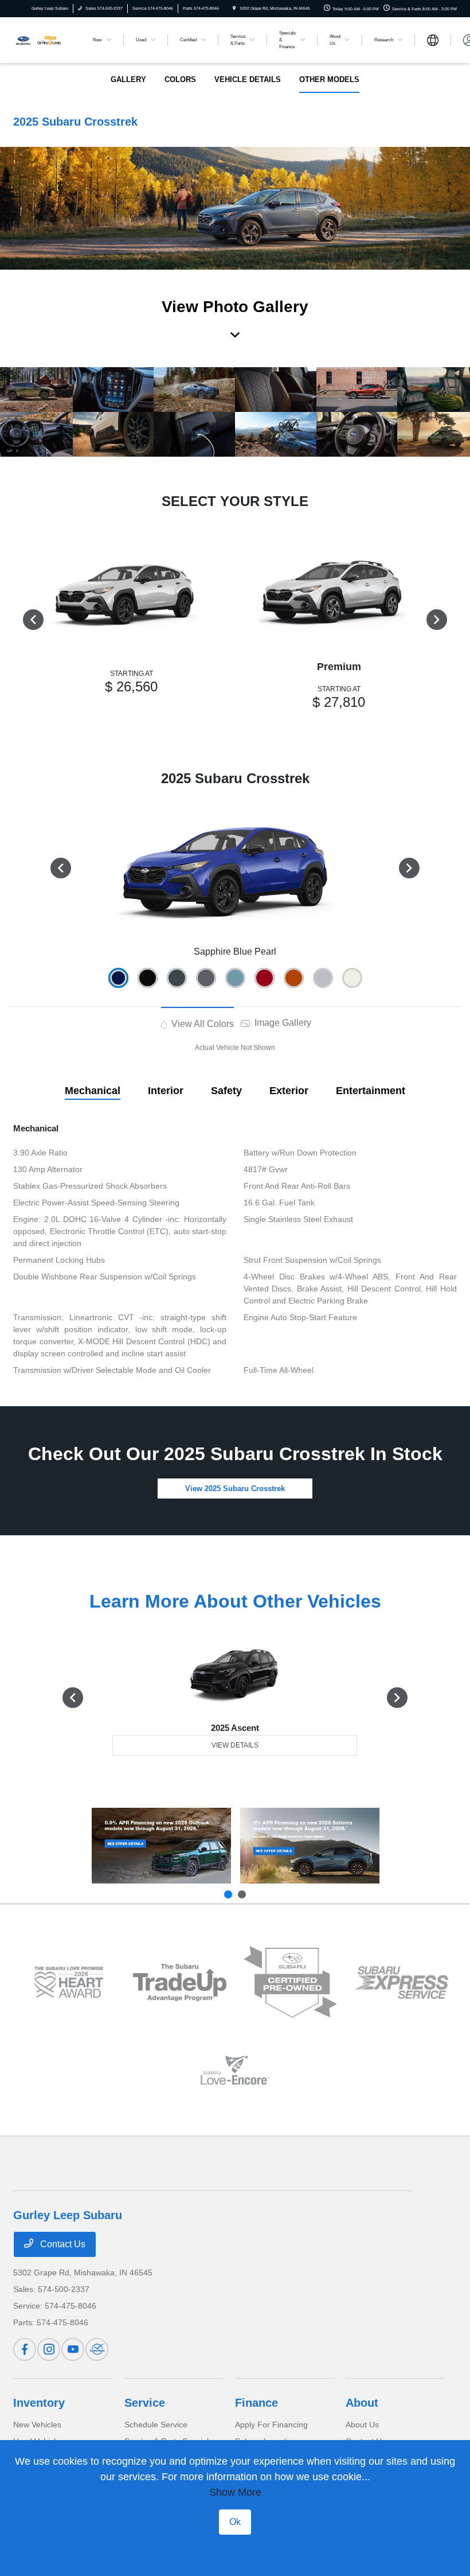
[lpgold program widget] (68, 1982)
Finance (256, 2403)
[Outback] (161, 1846)
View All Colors (201, 1024)
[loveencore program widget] (235, 2070)
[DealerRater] (97, 2349)
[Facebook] (25, 2349)
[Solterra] (310, 1846)
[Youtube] (73, 2349)
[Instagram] (49, 2349)
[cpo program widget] (290, 1982)
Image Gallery (282, 1023)
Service (145, 2403)
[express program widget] (401, 1982)
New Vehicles (37, 2425)
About (362, 2403)
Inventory (39, 2403)
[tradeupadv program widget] (180, 1982)
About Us (362, 2425)
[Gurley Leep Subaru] (44, 39)
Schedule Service (156, 2425)
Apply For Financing (271, 2425)
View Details (235, 1745)
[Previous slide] (228, 1894)
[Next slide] (242, 1894)
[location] (234, 8)
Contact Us (62, 2244)
